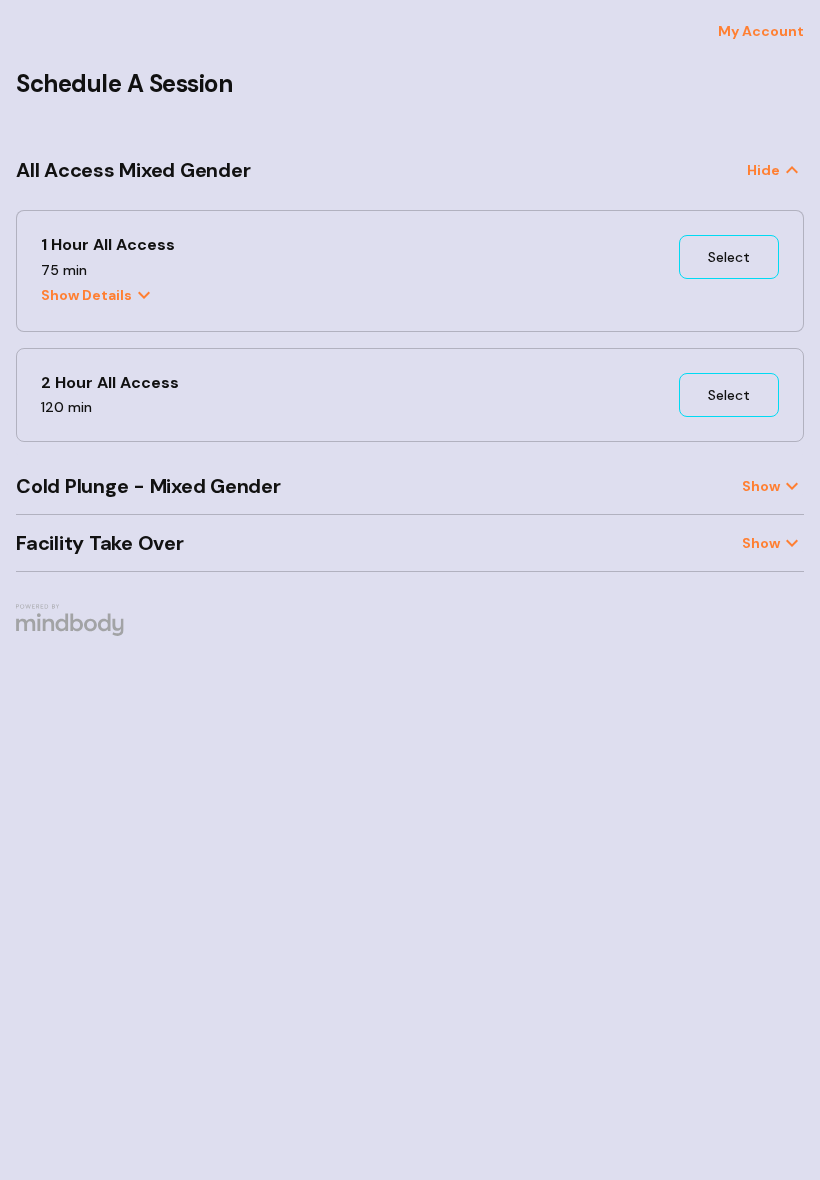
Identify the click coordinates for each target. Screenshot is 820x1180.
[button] (410, 170)
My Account (761, 31)
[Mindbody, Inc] (70, 631)
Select (729, 257)
